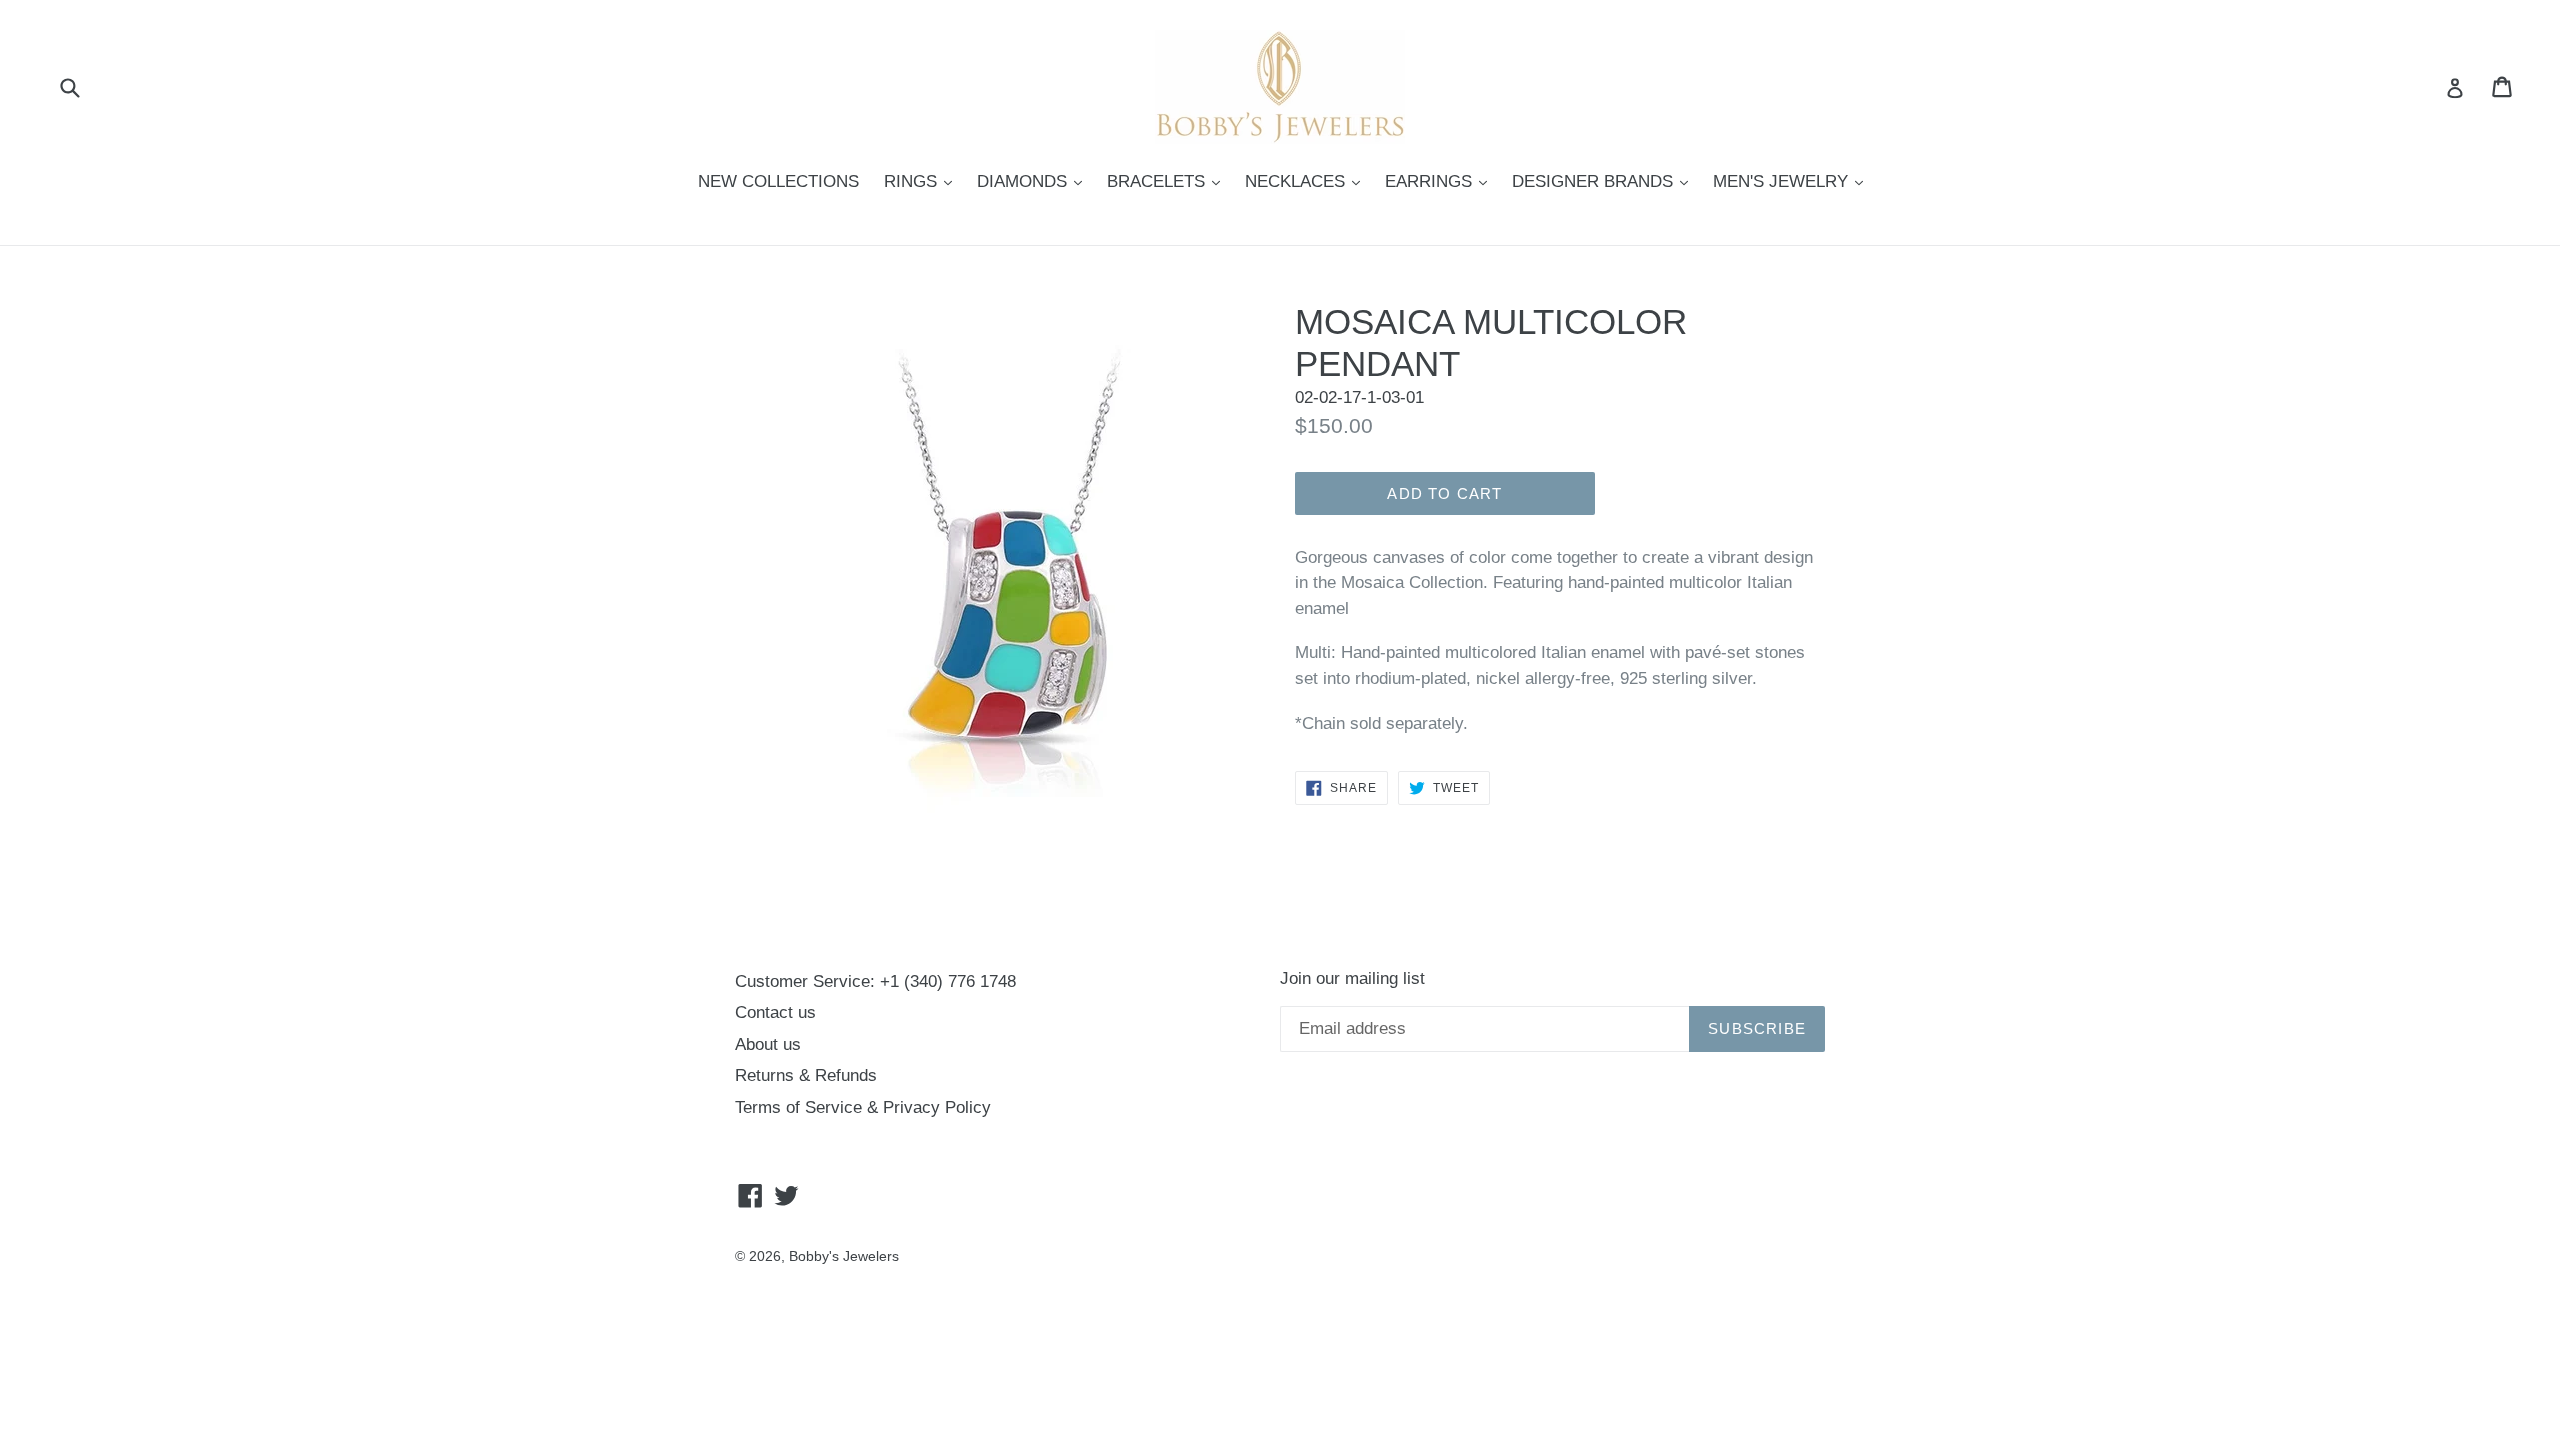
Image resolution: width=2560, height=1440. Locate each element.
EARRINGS (1441, 181)
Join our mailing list (1352, 978)
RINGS (923, 181)
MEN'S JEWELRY (1793, 181)
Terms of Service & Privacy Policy (863, 1107)
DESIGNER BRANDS (1605, 181)
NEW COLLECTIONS (778, 181)
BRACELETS (1168, 181)
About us (768, 1044)
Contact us (775, 1012)
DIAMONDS (1034, 181)
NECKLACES (1307, 181)
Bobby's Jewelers (844, 1256)
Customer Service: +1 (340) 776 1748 (875, 981)
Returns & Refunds (806, 1075)
